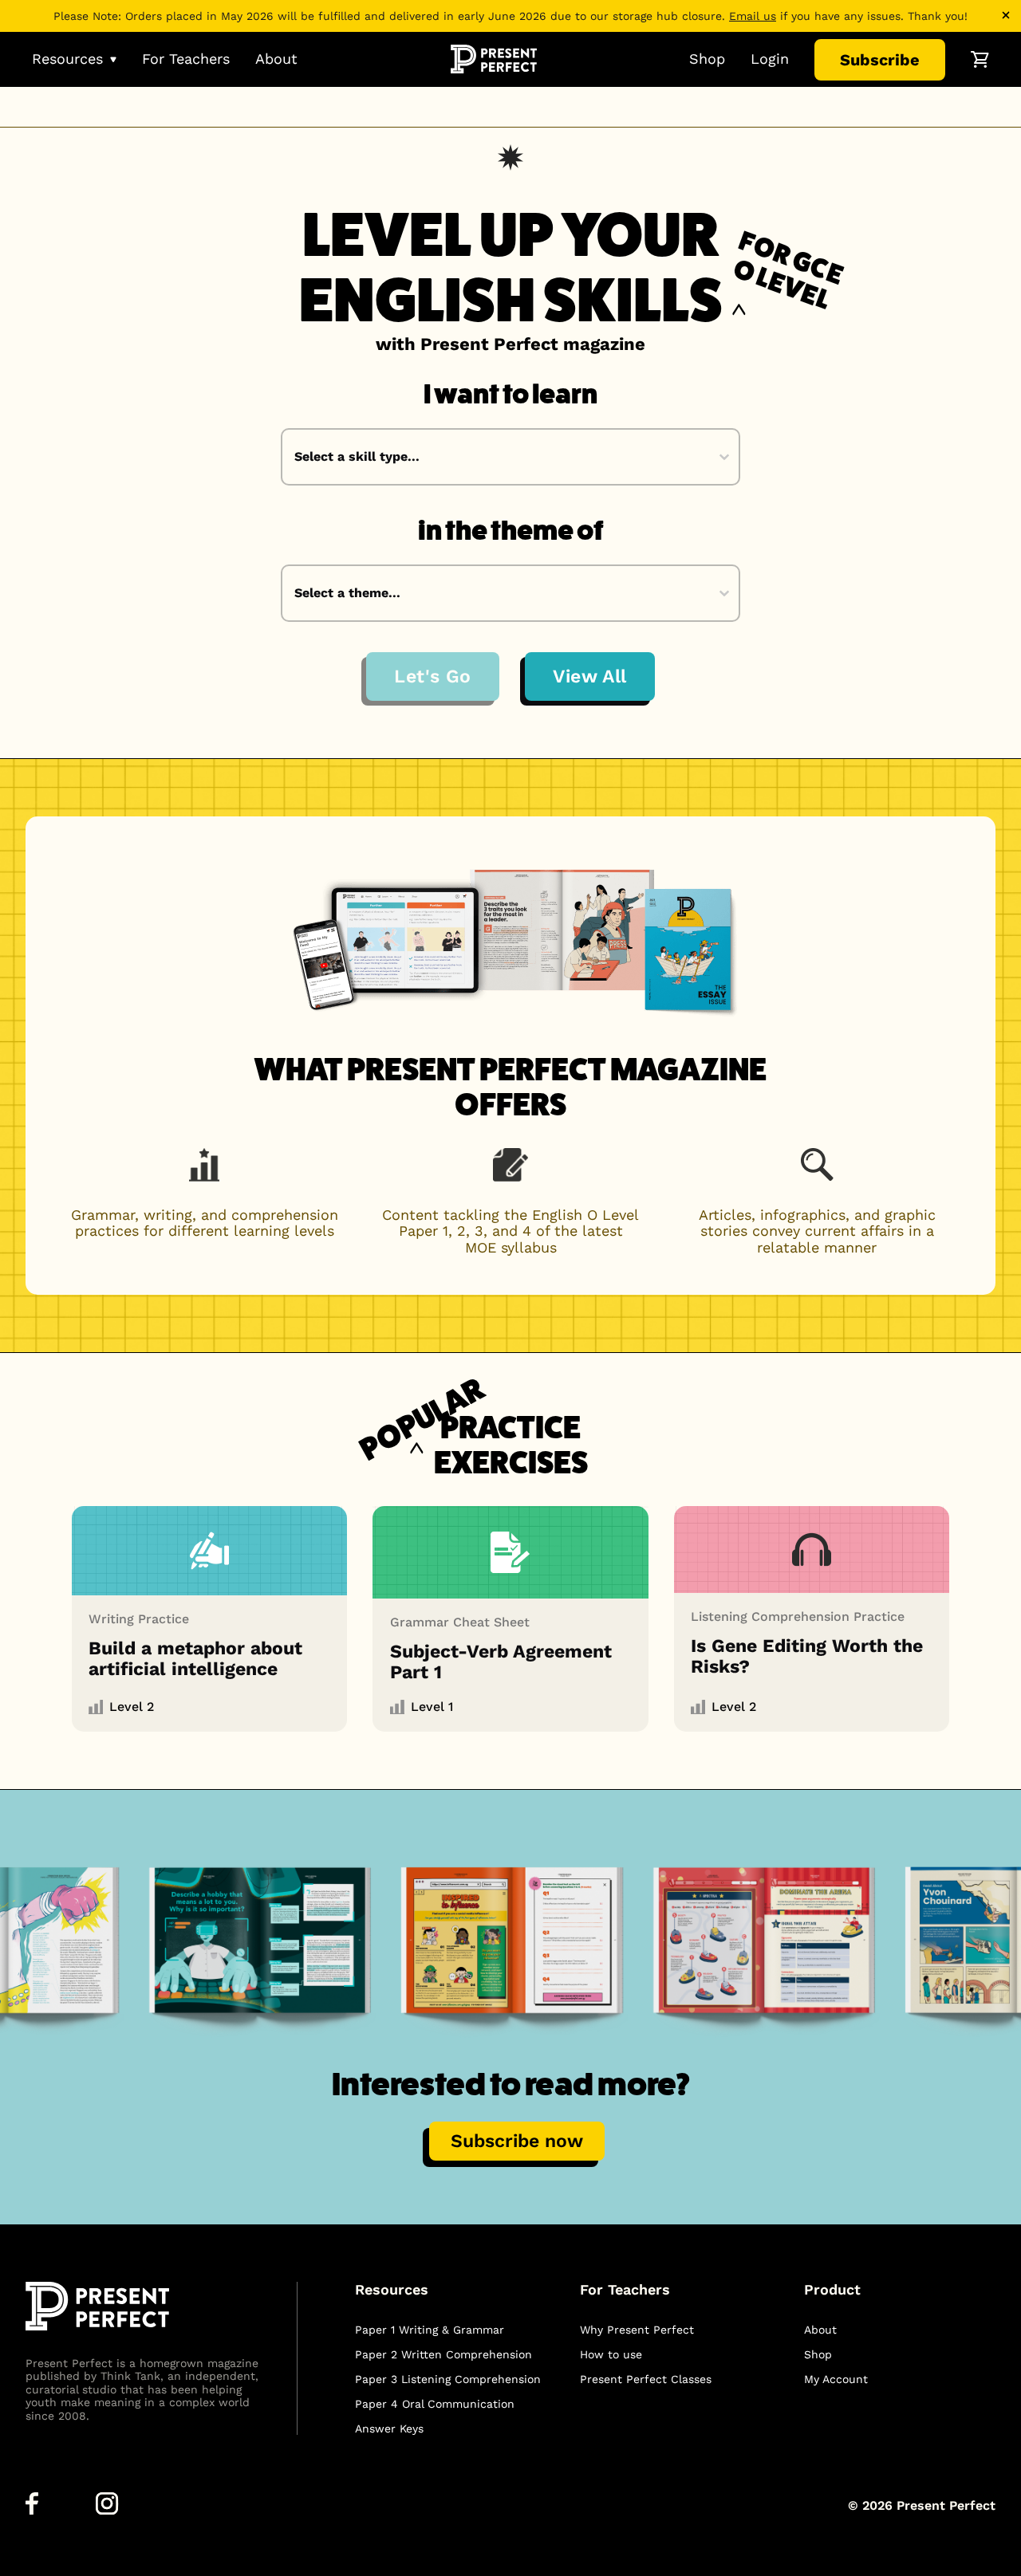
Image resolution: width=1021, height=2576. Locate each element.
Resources (67, 59)
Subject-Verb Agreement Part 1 (501, 1662)
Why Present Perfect (637, 2330)
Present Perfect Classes (646, 2379)
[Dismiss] (1006, 15)
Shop (707, 59)
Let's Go (433, 676)
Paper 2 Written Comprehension (443, 2354)
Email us (753, 16)
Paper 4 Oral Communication (435, 2404)
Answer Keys (389, 2429)
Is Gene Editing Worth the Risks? (807, 1656)
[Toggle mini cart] (980, 59)
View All (590, 676)
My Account (836, 2379)
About (276, 59)
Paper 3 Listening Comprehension (448, 2379)
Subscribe (880, 60)
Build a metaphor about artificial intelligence (195, 1658)
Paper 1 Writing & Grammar (430, 2330)
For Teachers (186, 59)
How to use (611, 2354)
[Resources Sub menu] (113, 59)
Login (770, 59)
